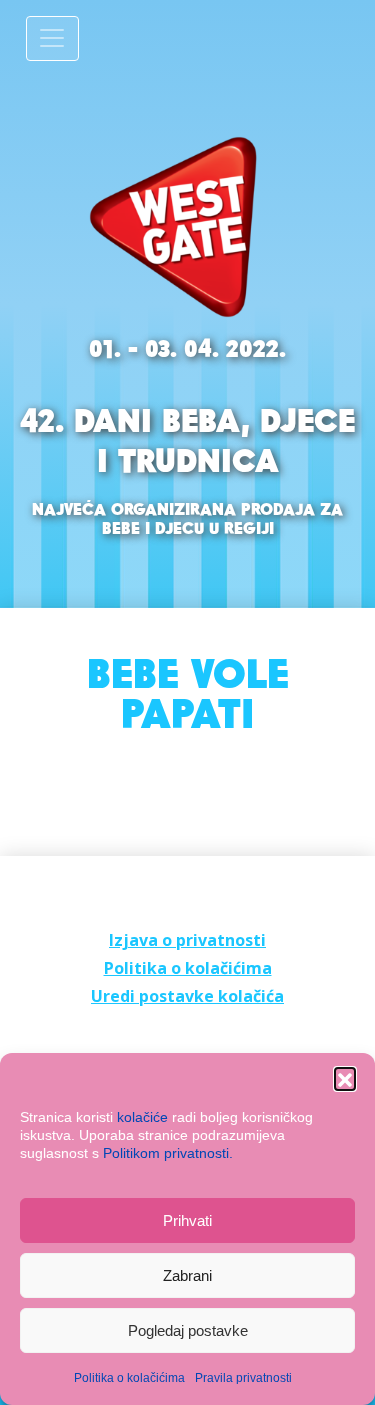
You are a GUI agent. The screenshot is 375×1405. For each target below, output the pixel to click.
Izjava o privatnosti (187, 940)
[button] (345, 1078)
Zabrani (187, 1275)
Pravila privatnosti (243, 1378)
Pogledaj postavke (188, 1330)
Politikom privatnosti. (168, 1153)
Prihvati (187, 1220)
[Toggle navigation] (52, 38)
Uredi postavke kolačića (187, 996)
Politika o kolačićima (129, 1378)
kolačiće (142, 1117)
